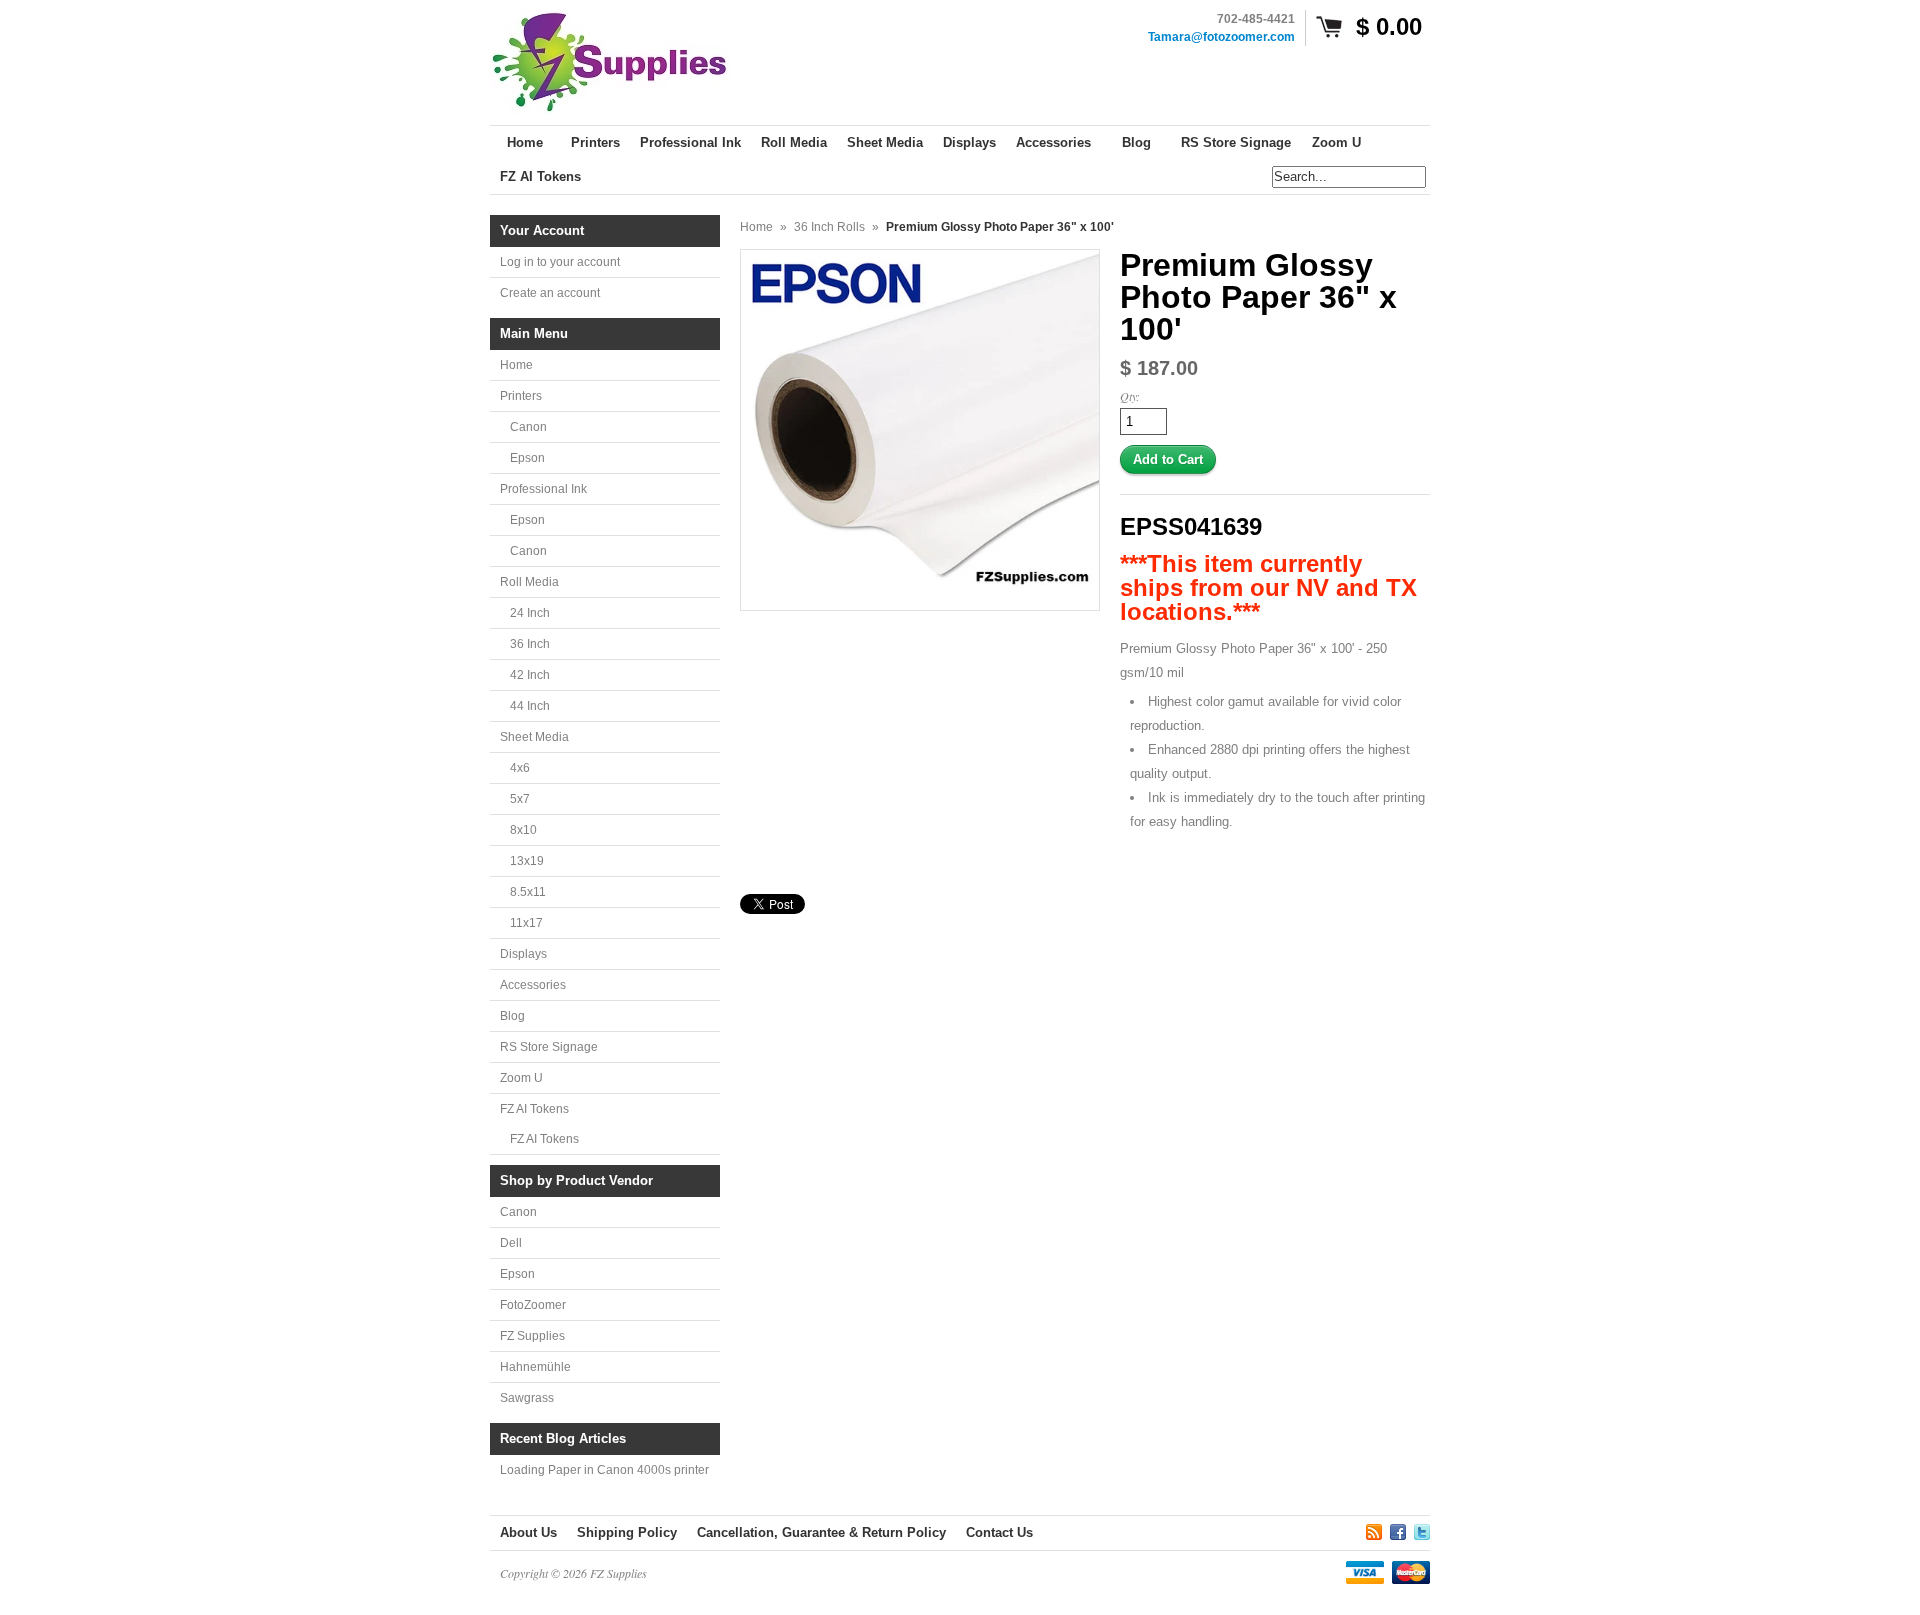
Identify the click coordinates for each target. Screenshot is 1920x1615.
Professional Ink (543, 489)
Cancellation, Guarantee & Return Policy (821, 1532)
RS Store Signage (549, 1047)
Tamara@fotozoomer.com (1221, 37)
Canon (528, 427)
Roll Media (529, 582)
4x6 (520, 768)
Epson (527, 458)
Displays (523, 954)
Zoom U (521, 1078)
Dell (511, 1243)
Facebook (1398, 1529)
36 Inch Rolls (829, 227)
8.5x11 (528, 892)
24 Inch (530, 613)
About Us (528, 1532)
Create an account (550, 293)
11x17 (526, 923)
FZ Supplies (532, 1336)
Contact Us (999, 1532)
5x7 (520, 799)
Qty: (1130, 396)
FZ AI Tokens (534, 1109)
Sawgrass (527, 1398)
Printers (521, 396)
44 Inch (530, 706)
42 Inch (530, 675)
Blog (512, 1016)
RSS (1374, 1529)
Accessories (533, 985)
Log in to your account (560, 262)
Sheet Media (534, 737)
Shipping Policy (627, 1532)
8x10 (523, 830)
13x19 (527, 861)
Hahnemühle (535, 1367)
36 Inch (530, 644)
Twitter (1422, 1529)
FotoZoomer (533, 1305)
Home (516, 365)
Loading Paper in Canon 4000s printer (604, 1470)
